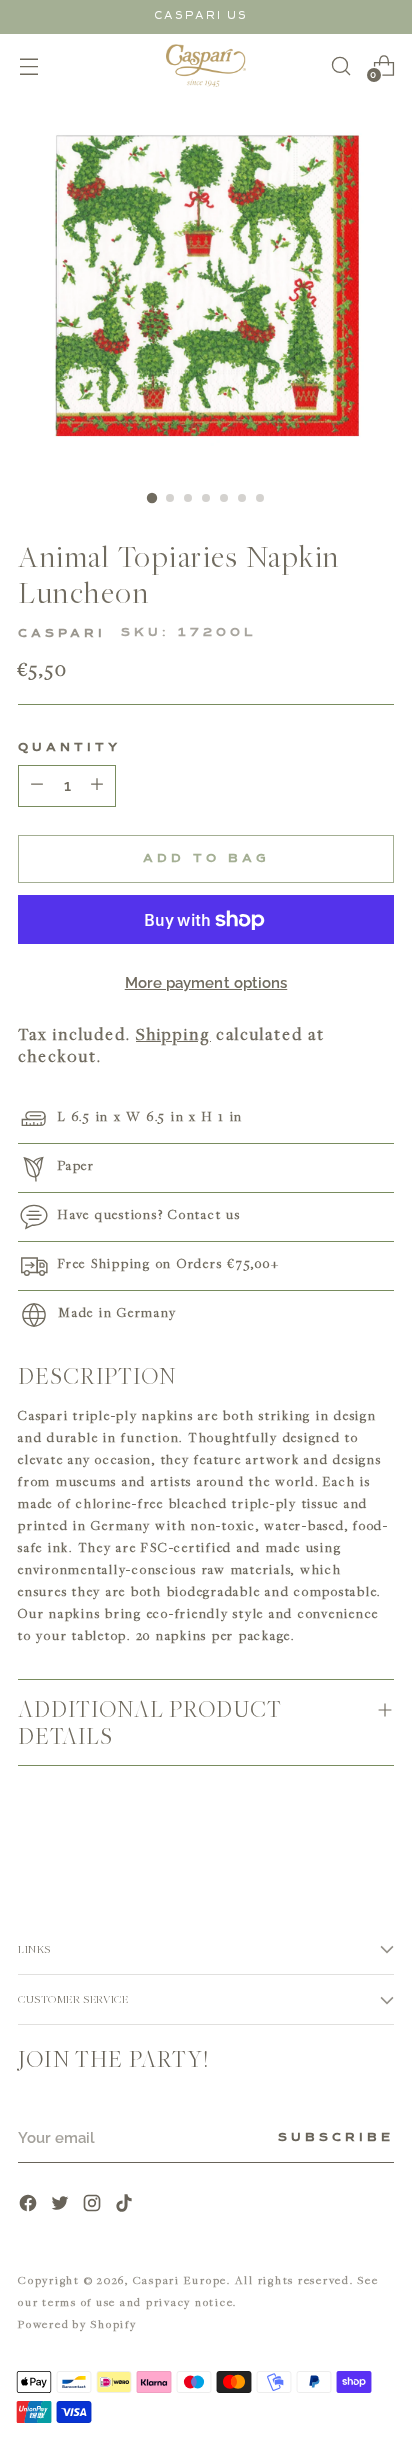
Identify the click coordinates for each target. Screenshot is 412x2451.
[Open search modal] (340, 65)
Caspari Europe (180, 2279)
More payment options (206, 983)
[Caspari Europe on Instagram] (94, 2205)
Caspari (62, 634)
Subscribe (336, 2138)
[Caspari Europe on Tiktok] (126, 2205)
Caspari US (201, 15)
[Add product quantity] (37, 786)
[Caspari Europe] (206, 65)
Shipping (173, 1034)
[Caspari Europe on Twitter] (62, 2205)
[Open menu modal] (28, 65)
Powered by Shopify (77, 2323)
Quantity (69, 748)
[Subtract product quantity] (97, 786)
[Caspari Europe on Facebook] (30, 2205)
